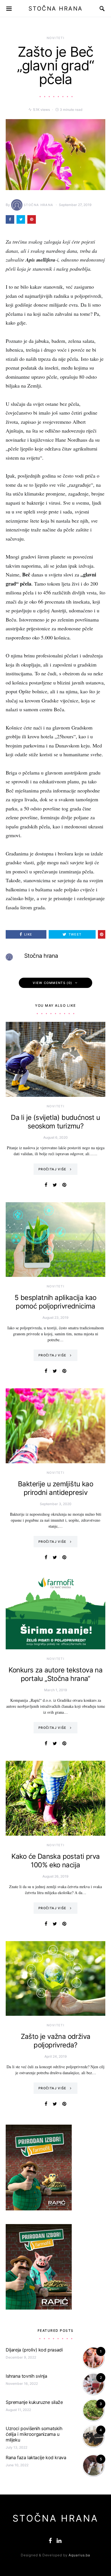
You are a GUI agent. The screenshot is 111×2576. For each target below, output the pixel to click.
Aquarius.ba (79, 2555)
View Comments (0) (52, 983)
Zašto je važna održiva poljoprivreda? (56, 2041)
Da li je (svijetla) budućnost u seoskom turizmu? (55, 1122)
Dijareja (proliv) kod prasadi (34, 2350)
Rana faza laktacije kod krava (36, 2457)
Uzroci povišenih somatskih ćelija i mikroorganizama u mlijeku (34, 2434)
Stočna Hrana (56, 9)
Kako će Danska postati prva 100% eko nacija (56, 1861)
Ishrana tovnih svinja (26, 2376)
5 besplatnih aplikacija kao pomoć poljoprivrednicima (55, 1302)
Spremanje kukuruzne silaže (34, 2402)
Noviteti (55, 38)
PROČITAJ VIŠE (53, 1169)
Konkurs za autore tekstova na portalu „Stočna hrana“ (56, 1674)
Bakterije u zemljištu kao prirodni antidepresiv (55, 1488)
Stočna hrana (39, 205)
